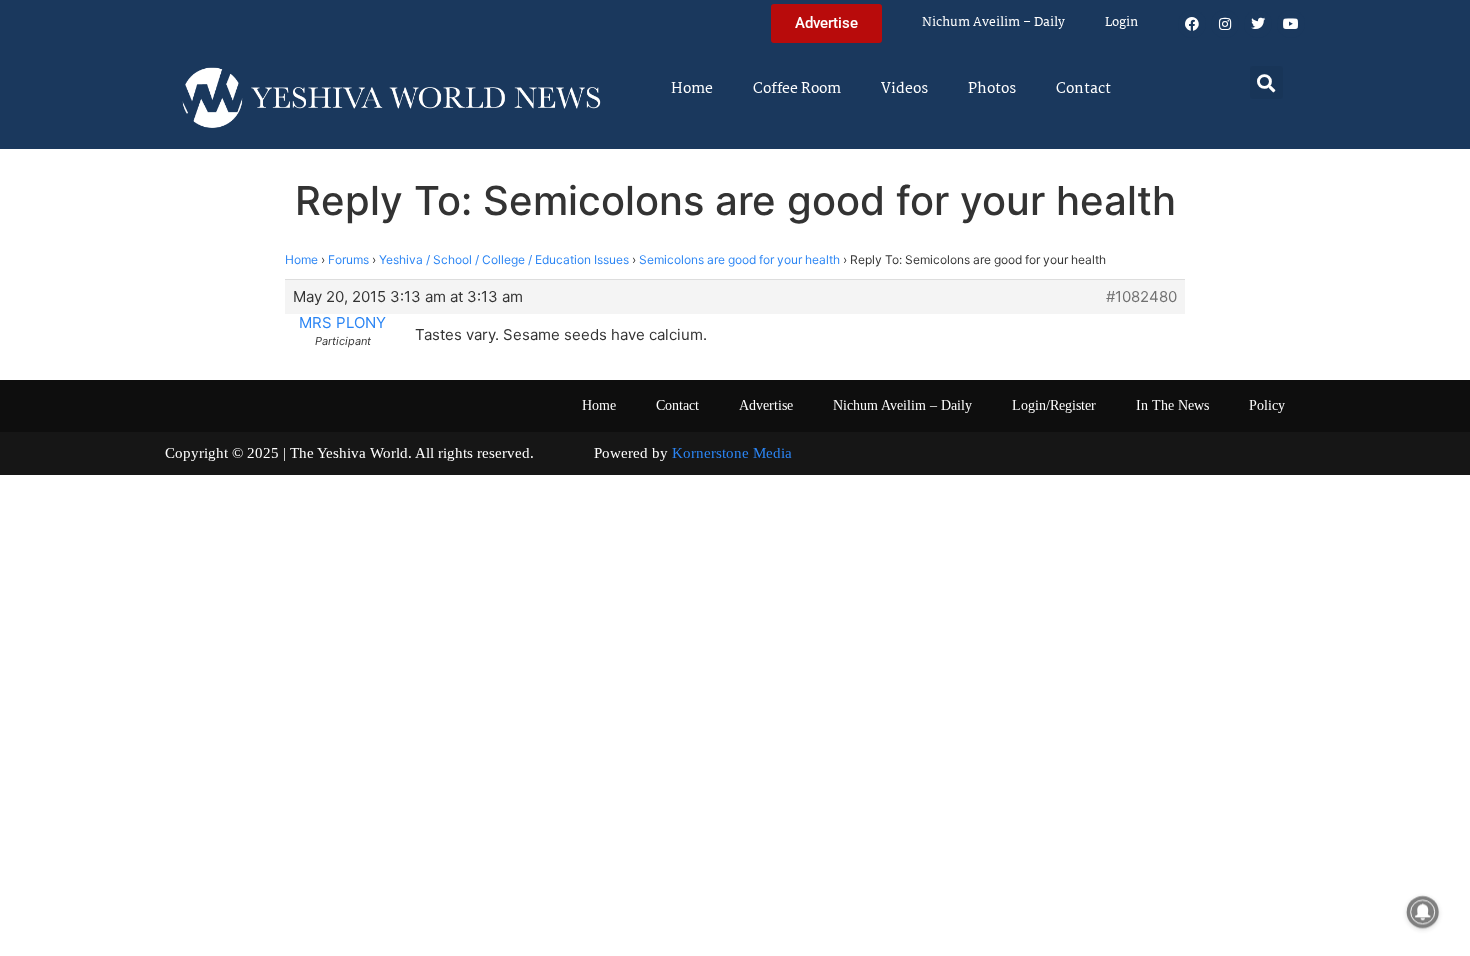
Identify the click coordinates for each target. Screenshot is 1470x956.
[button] (1266, 82)
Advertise (766, 405)
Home (692, 89)
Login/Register (1054, 405)
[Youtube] (1291, 24)
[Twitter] (1258, 24)
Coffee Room (797, 89)
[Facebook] (1192, 24)
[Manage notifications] (1423, 912)
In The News (1172, 405)
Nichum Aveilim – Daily (993, 22)
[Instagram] (1225, 24)
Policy (1267, 405)
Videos (904, 89)
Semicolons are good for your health (739, 259)
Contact (1083, 89)
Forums (348, 259)
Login (1121, 22)
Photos (992, 89)
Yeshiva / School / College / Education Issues (504, 259)
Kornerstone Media (732, 453)
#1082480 (1141, 297)
